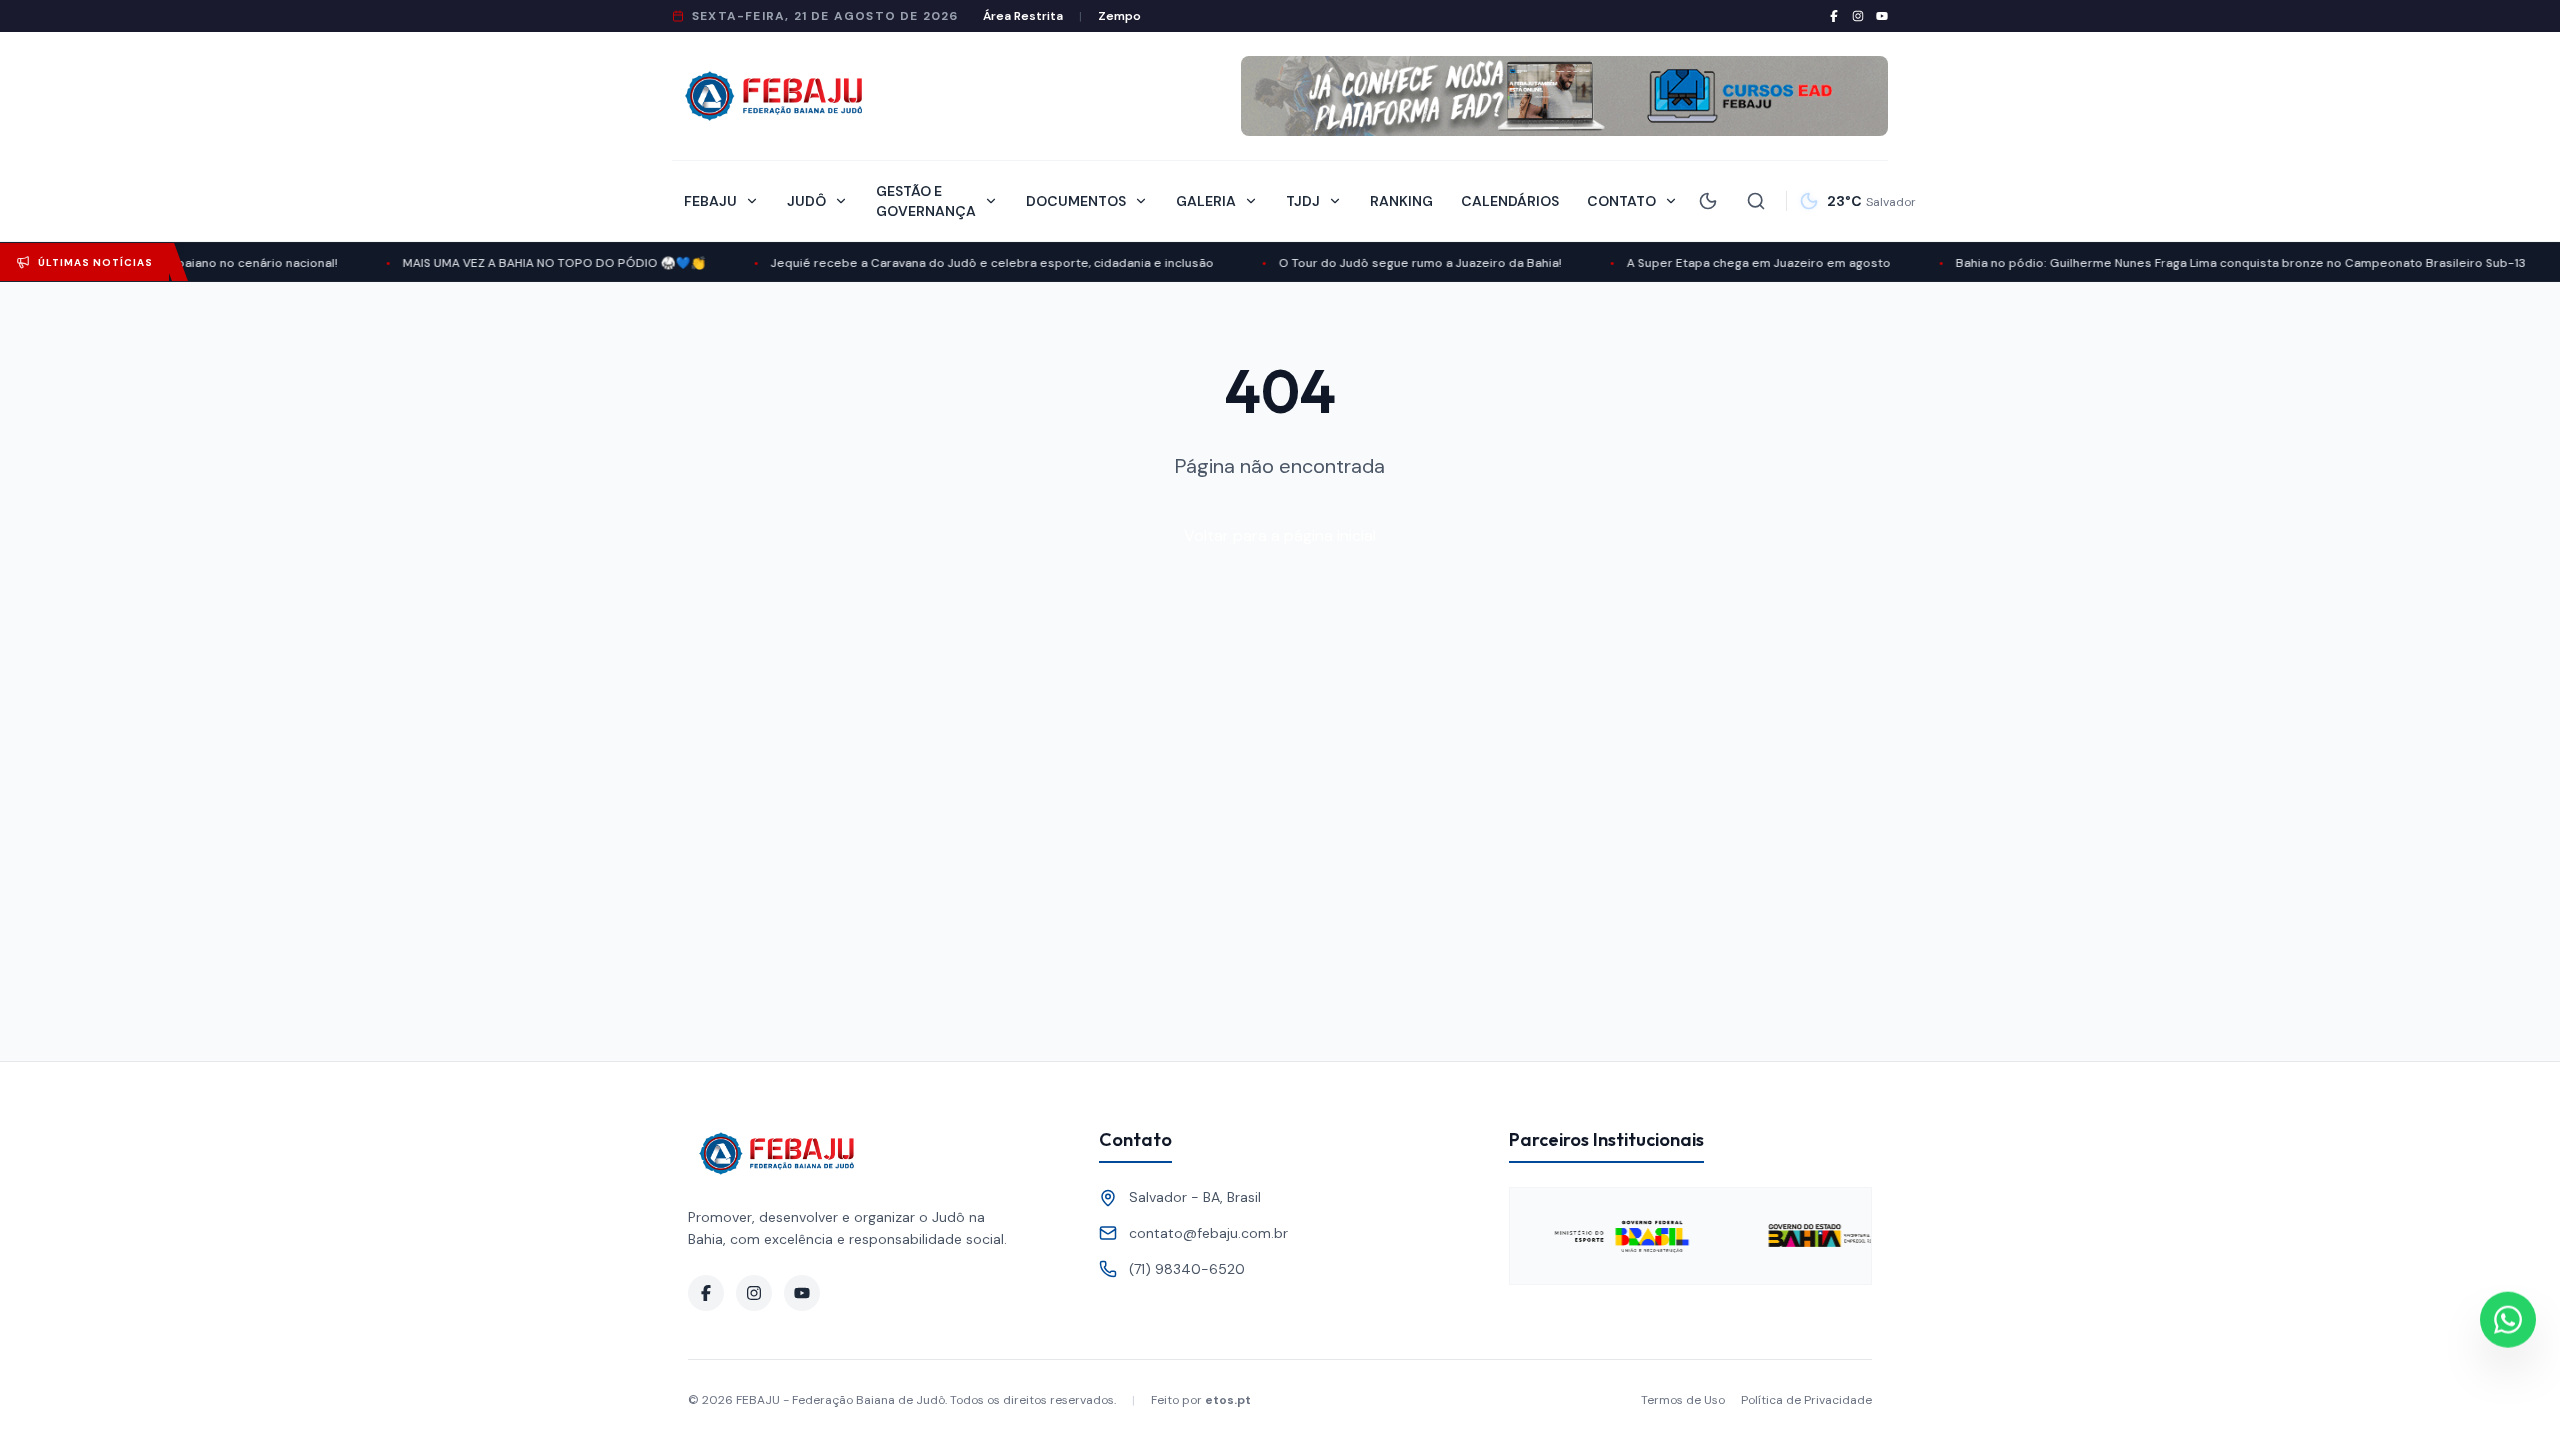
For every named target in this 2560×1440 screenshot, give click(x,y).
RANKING (1401, 201)
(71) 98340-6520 (1187, 1269)
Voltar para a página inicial (1280, 535)
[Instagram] (1858, 16)
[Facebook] (1834, 16)
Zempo (1119, 16)
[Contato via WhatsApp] (2508, 1319)
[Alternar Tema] (1708, 201)
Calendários (1510, 201)
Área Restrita (1023, 16)
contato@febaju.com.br (1208, 1233)
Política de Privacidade (1806, 1400)
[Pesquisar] (1756, 201)
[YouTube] (1882, 16)
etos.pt (1228, 1400)
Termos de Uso (1683, 1400)
